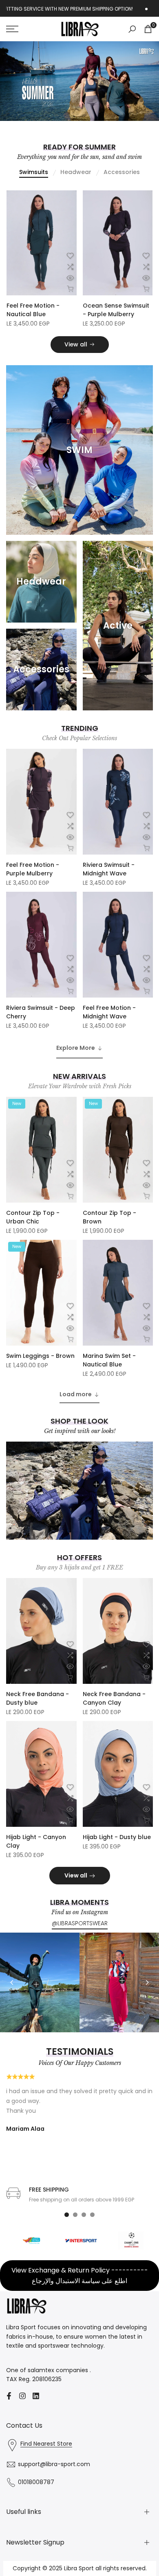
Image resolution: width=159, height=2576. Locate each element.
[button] (70, 266)
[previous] (12, 1992)
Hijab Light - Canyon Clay (36, 1851)
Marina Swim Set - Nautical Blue (109, 1370)
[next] (147, 1992)
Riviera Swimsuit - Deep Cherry (41, 1022)
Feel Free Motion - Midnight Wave (109, 1022)
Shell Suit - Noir (105, 315)
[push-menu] (12, 29)
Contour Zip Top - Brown (109, 1227)
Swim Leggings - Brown (40, 1366)
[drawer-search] (132, 29)
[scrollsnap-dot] (67, 2224)
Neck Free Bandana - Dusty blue (38, 1708)
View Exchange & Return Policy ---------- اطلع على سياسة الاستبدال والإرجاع (80, 2285)
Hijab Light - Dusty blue (117, 1847)
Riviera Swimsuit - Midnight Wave (109, 879)
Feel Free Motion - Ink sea (38, 320)
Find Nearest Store (46, 2453)
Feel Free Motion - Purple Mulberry (33, 879)
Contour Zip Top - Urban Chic (33, 1227)
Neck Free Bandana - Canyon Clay (114, 1708)
